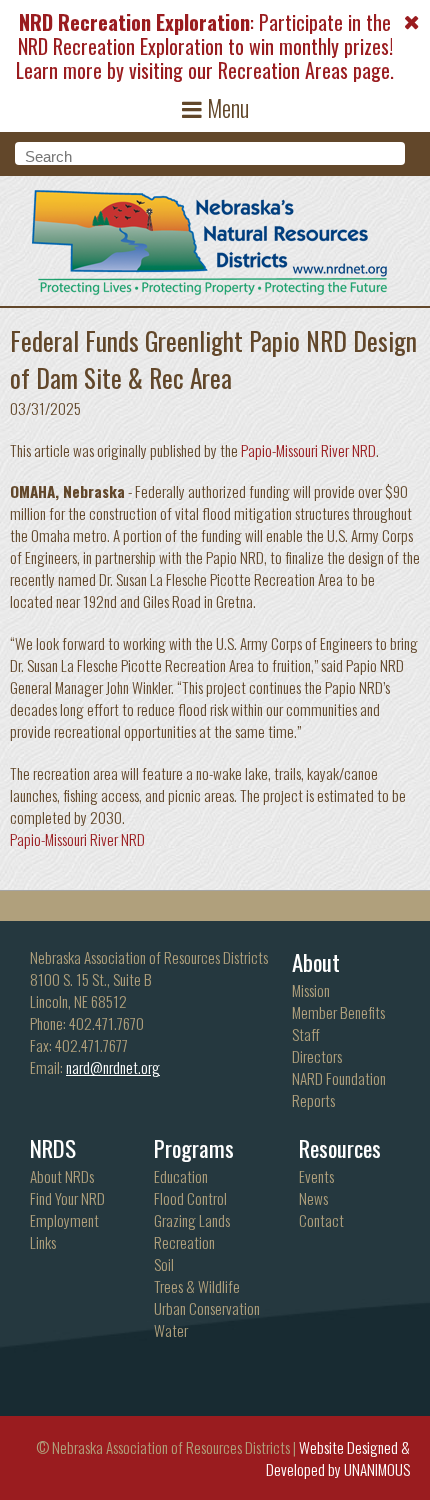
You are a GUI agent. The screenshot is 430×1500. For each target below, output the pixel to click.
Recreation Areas (283, 70)
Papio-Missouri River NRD (308, 450)
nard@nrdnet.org (113, 1067)
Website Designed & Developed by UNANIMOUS (338, 1458)
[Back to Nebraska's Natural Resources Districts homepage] (210, 238)
